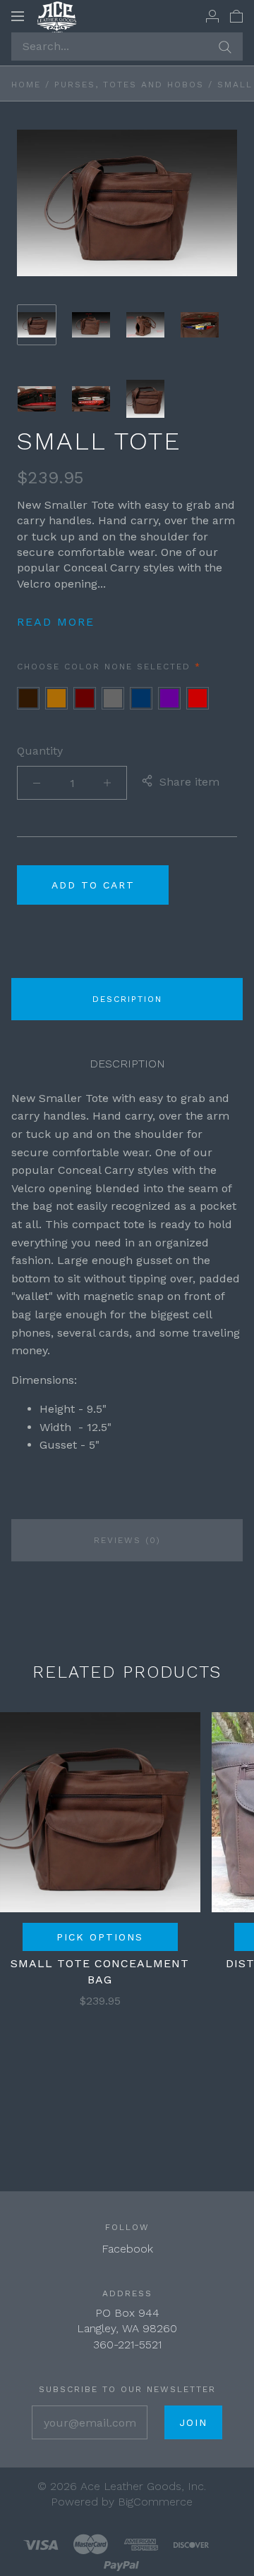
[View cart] (236, 16)
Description (127, 999)
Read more (56, 622)
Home (26, 85)
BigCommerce (155, 2502)
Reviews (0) (127, 1540)
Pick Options (100, 1937)
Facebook (127, 2249)
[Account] (212, 16)
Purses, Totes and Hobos (129, 85)
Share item (189, 782)
